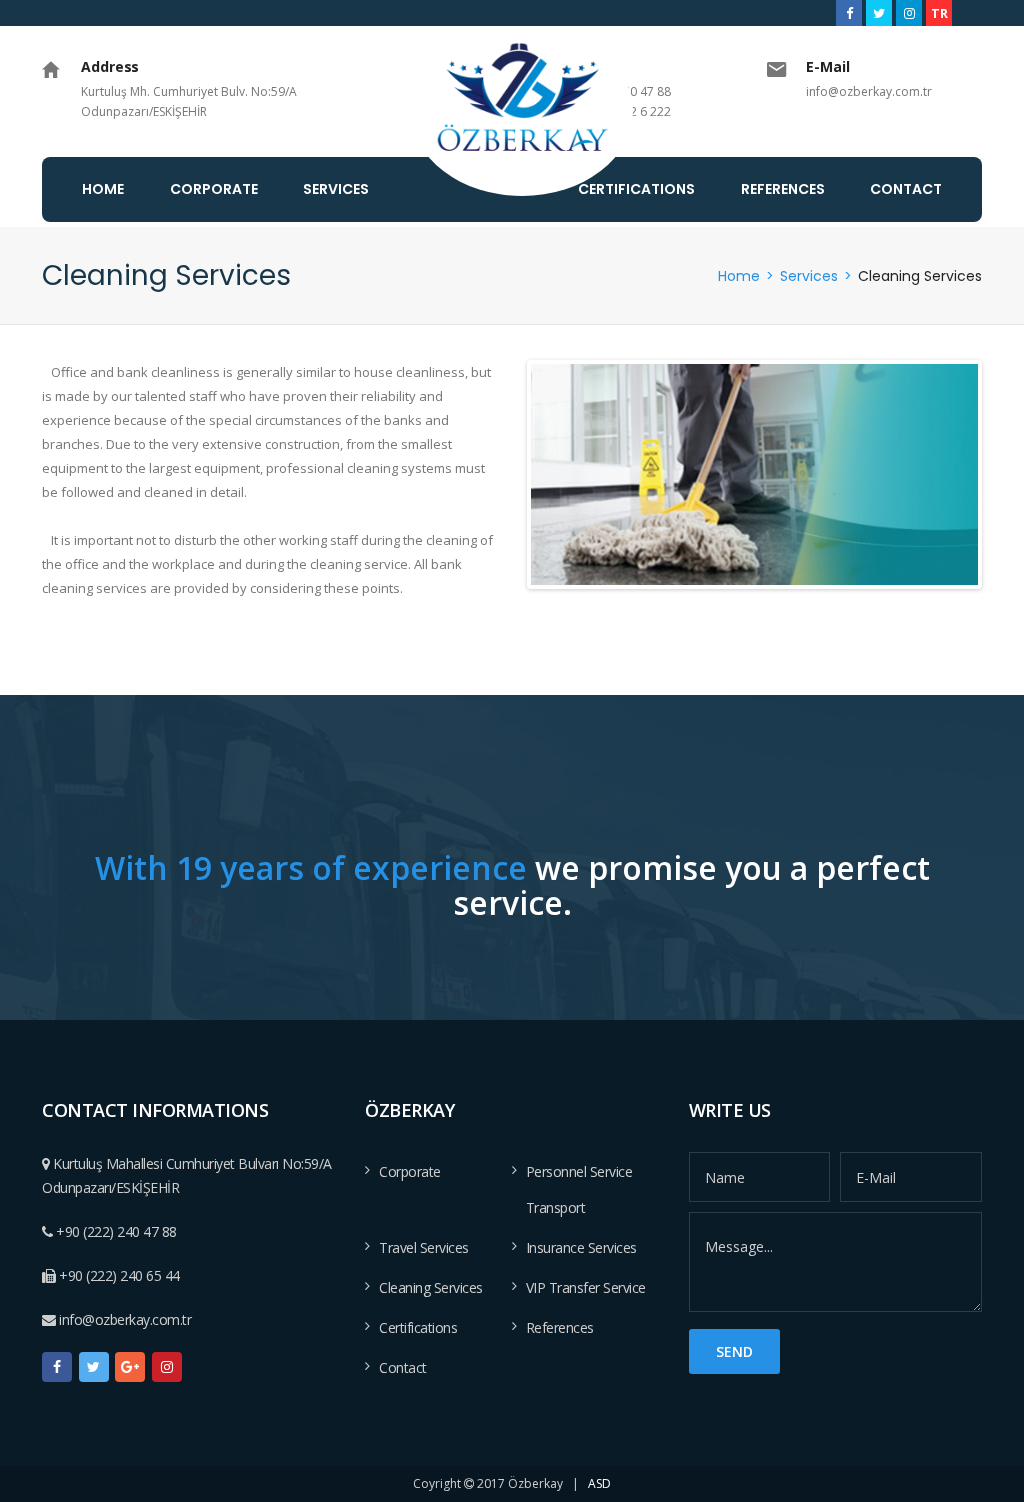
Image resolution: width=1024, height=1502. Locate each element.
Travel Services (424, 1247)
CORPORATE (214, 189)
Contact (403, 1367)
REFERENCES (783, 189)
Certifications (418, 1327)
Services (809, 276)
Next (955, 474)
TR (939, 13)
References (560, 1327)
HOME (103, 189)
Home (739, 276)
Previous (553, 474)
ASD (599, 1483)
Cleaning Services (431, 1287)
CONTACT (906, 189)
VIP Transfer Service (586, 1287)
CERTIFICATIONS (636, 189)
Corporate (410, 1171)
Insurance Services (581, 1247)
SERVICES (336, 189)
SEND (734, 1351)
